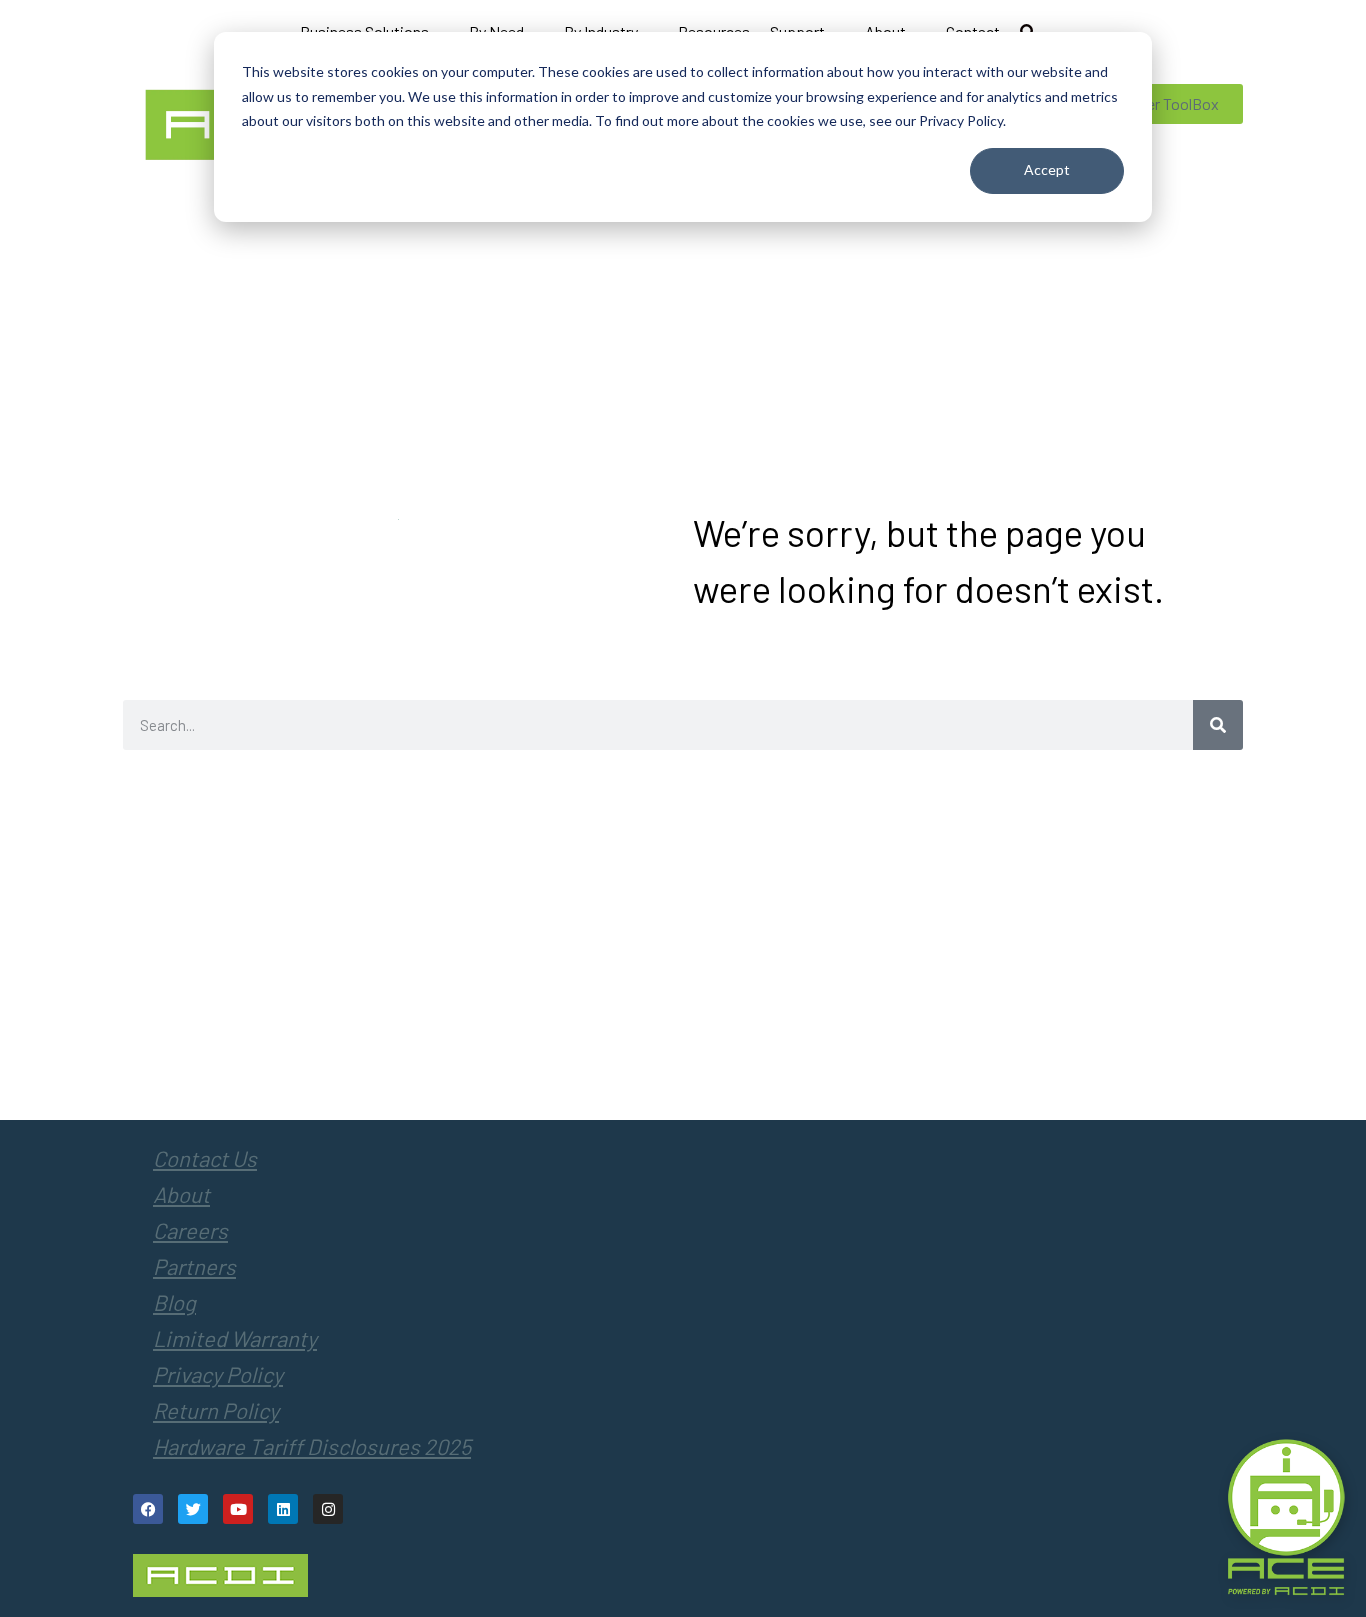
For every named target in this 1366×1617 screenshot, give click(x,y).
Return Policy (216, 1410)
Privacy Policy (218, 1374)
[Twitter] (193, 1509)
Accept (1047, 169)
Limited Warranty (235, 1338)
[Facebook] (148, 1509)
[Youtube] (238, 1509)
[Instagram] (328, 1509)
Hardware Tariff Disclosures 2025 (312, 1446)
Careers (190, 1230)
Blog (174, 1302)
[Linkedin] (283, 1509)
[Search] (1218, 725)
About (181, 1194)
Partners (194, 1266)
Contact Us (205, 1158)
